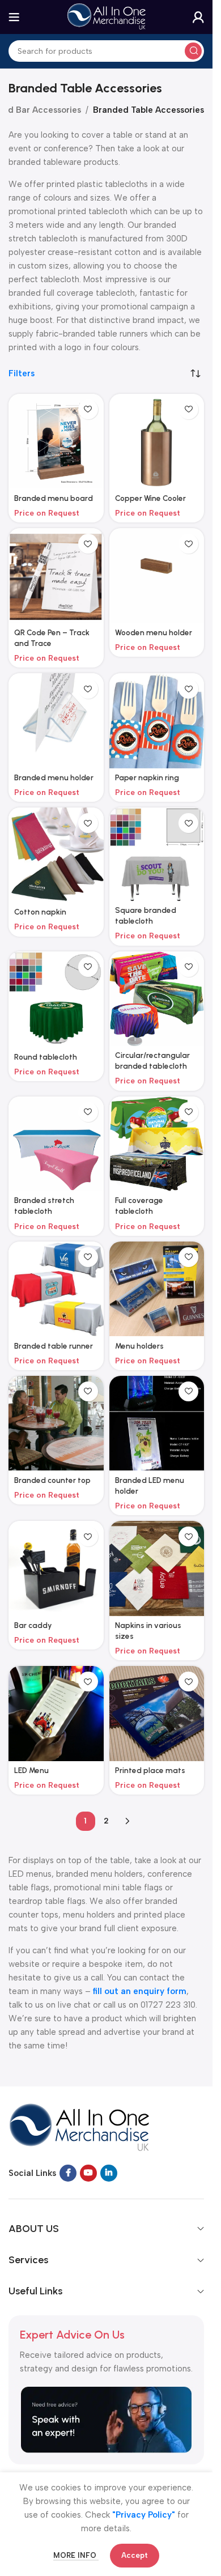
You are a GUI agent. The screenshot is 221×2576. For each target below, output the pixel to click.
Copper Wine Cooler (150, 498)
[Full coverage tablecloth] (157, 1144)
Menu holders (139, 1346)
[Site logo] (107, 16)
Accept (135, 2555)
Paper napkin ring (147, 777)
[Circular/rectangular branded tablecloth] (157, 999)
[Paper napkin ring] (157, 721)
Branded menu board (54, 498)
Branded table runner (54, 1346)
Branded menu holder (54, 777)
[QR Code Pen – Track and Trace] (56, 576)
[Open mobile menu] (14, 17)
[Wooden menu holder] (157, 576)
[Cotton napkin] (56, 855)
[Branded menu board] (56, 441)
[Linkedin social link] (109, 2173)
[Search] (193, 51)
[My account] (198, 17)
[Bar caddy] (56, 1568)
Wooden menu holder (154, 632)
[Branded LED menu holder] (157, 1423)
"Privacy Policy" (144, 2515)
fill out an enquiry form (140, 1991)
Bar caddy (33, 1625)
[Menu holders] (157, 1289)
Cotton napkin (40, 912)
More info (76, 2555)
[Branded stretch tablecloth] (56, 1144)
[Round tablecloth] (56, 1000)
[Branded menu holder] (56, 721)
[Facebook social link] (68, 2173)
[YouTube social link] (88, 2173)
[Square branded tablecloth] (157, 854)
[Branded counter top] (56, 1423)
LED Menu (31, 1770)
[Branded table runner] (56, 1289)
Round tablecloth (46, 1057)
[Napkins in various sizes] (157, 1568)
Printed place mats (150, 1770)
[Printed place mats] (157, 1714)
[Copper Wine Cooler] (157, 441)
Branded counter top (52, 1480)
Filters (22, 374)
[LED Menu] (56, 1714)
